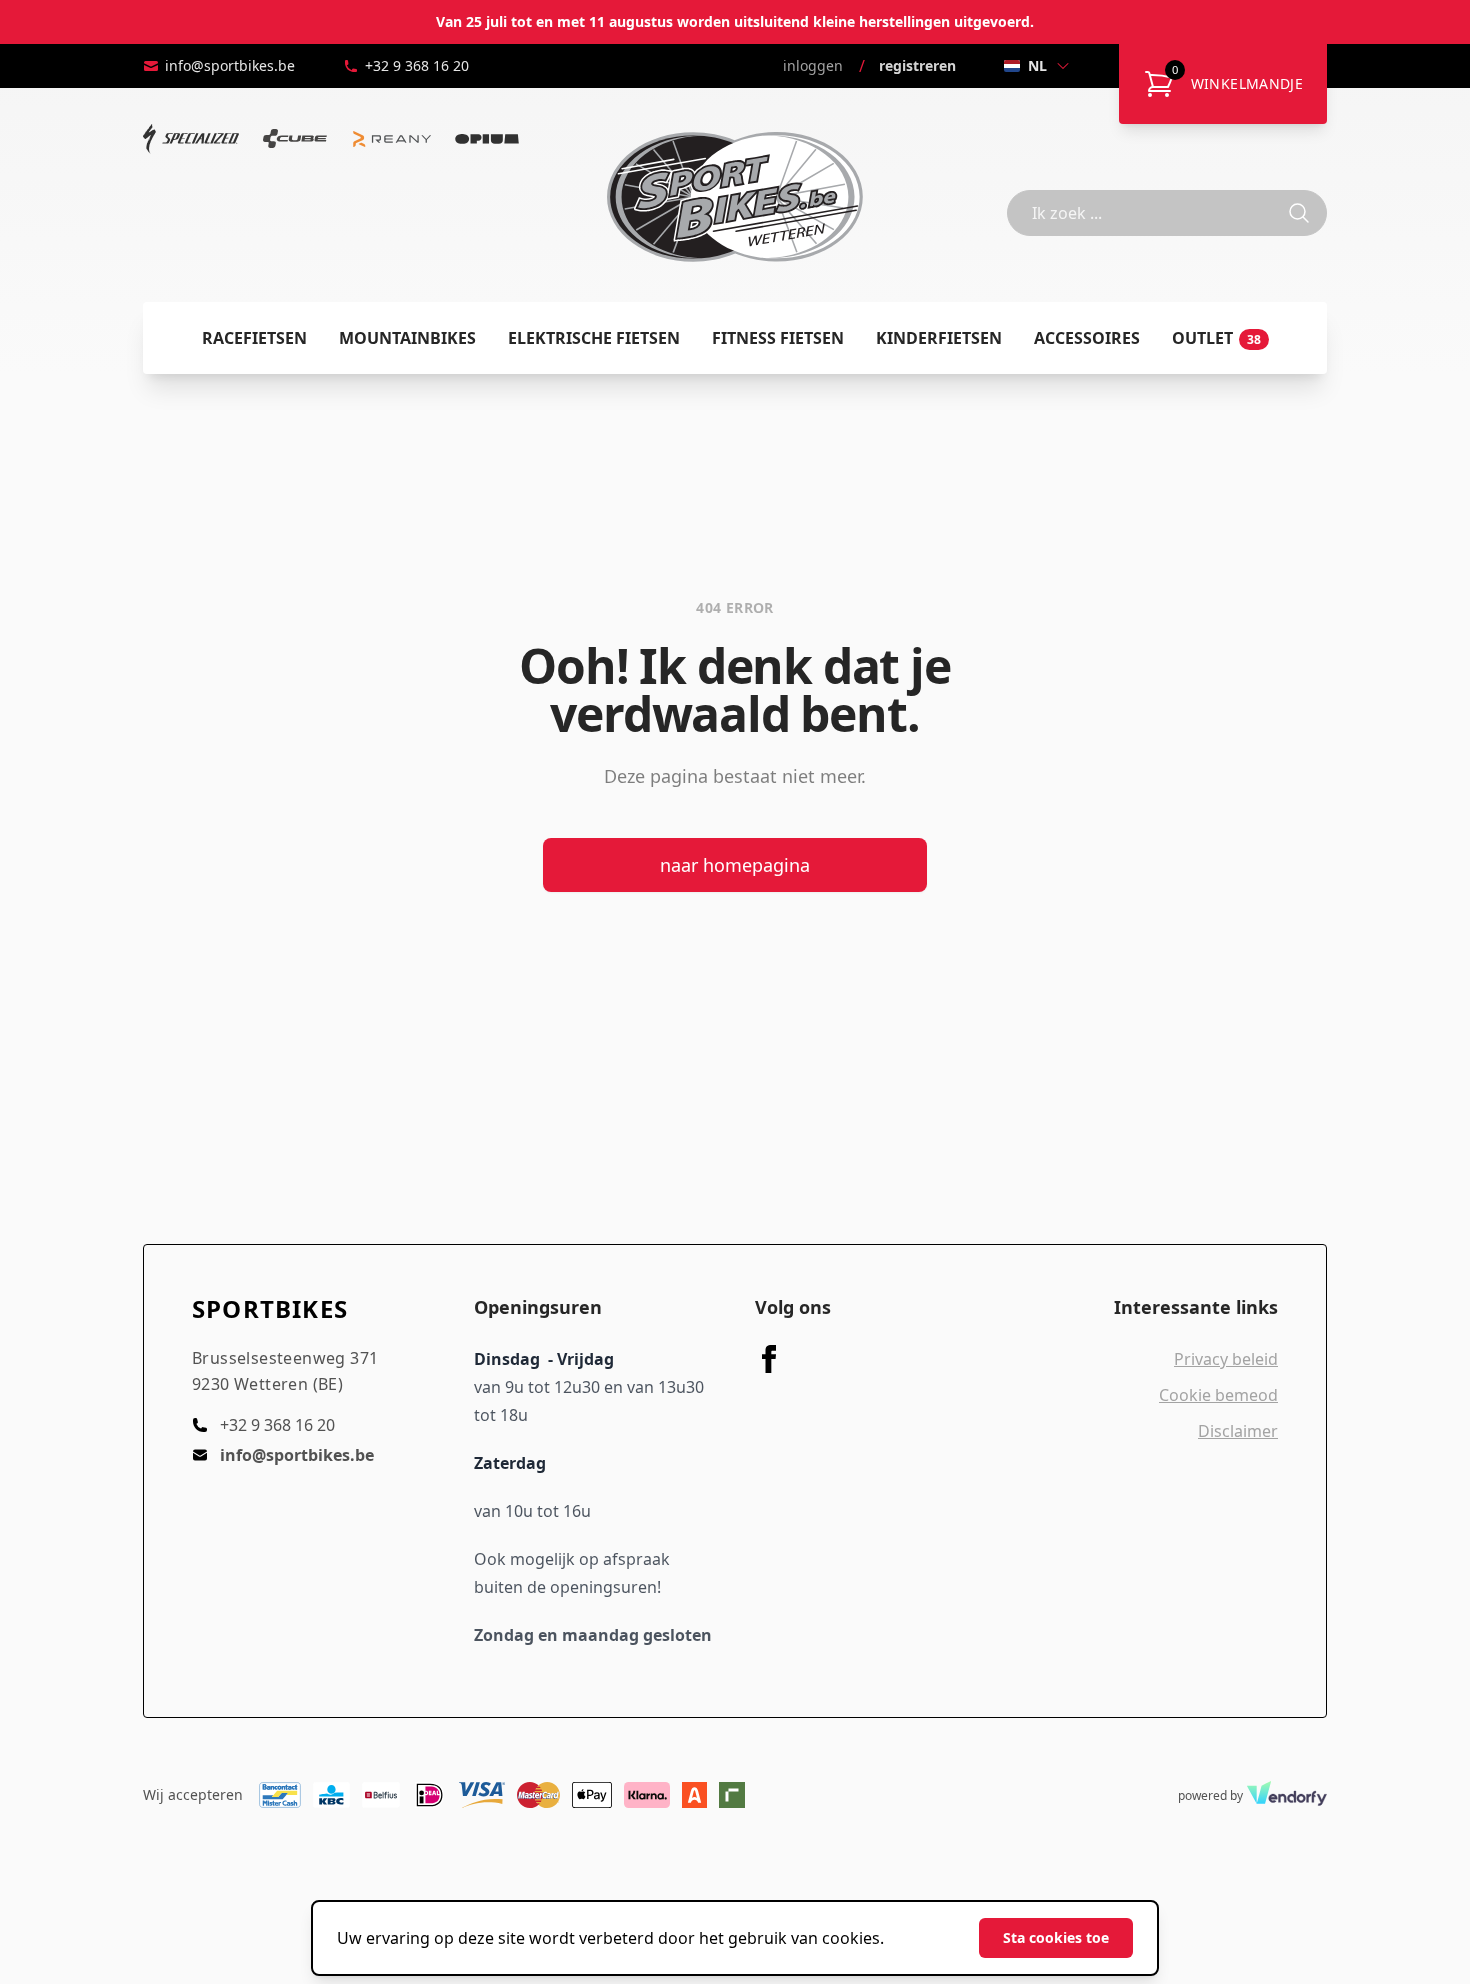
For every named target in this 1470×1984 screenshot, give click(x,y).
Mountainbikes (407, 338)
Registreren (917, 65)
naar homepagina (735, 865)
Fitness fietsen (778, 338)
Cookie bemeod (1218, 1395)
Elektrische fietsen (594, 338)
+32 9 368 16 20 (417, 65)
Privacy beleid (1226, 1359)
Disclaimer (1238, 1431)
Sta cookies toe (1056, 1937)
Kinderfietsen (939, 338)
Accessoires (1087, 338)
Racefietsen (254, 338)
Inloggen (813, 65)
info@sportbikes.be (230, 65)
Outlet (1216, 338)
